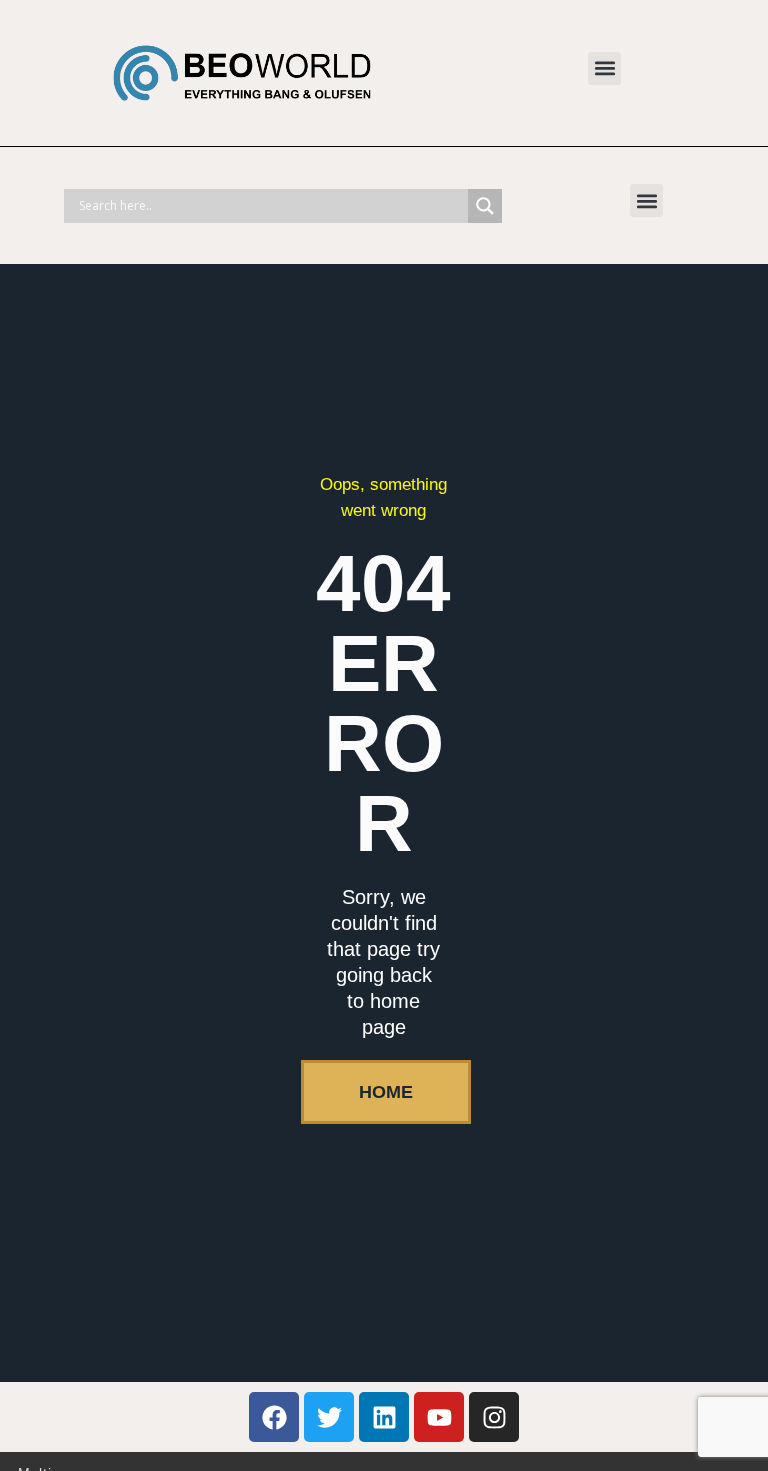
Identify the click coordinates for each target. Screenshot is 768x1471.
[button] (604, 68)
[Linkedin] (384, 1417)
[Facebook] (274, 1417)
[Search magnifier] (485, 206)
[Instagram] (494, 1417)
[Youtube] (439, 1417)
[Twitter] (329, 1417)
